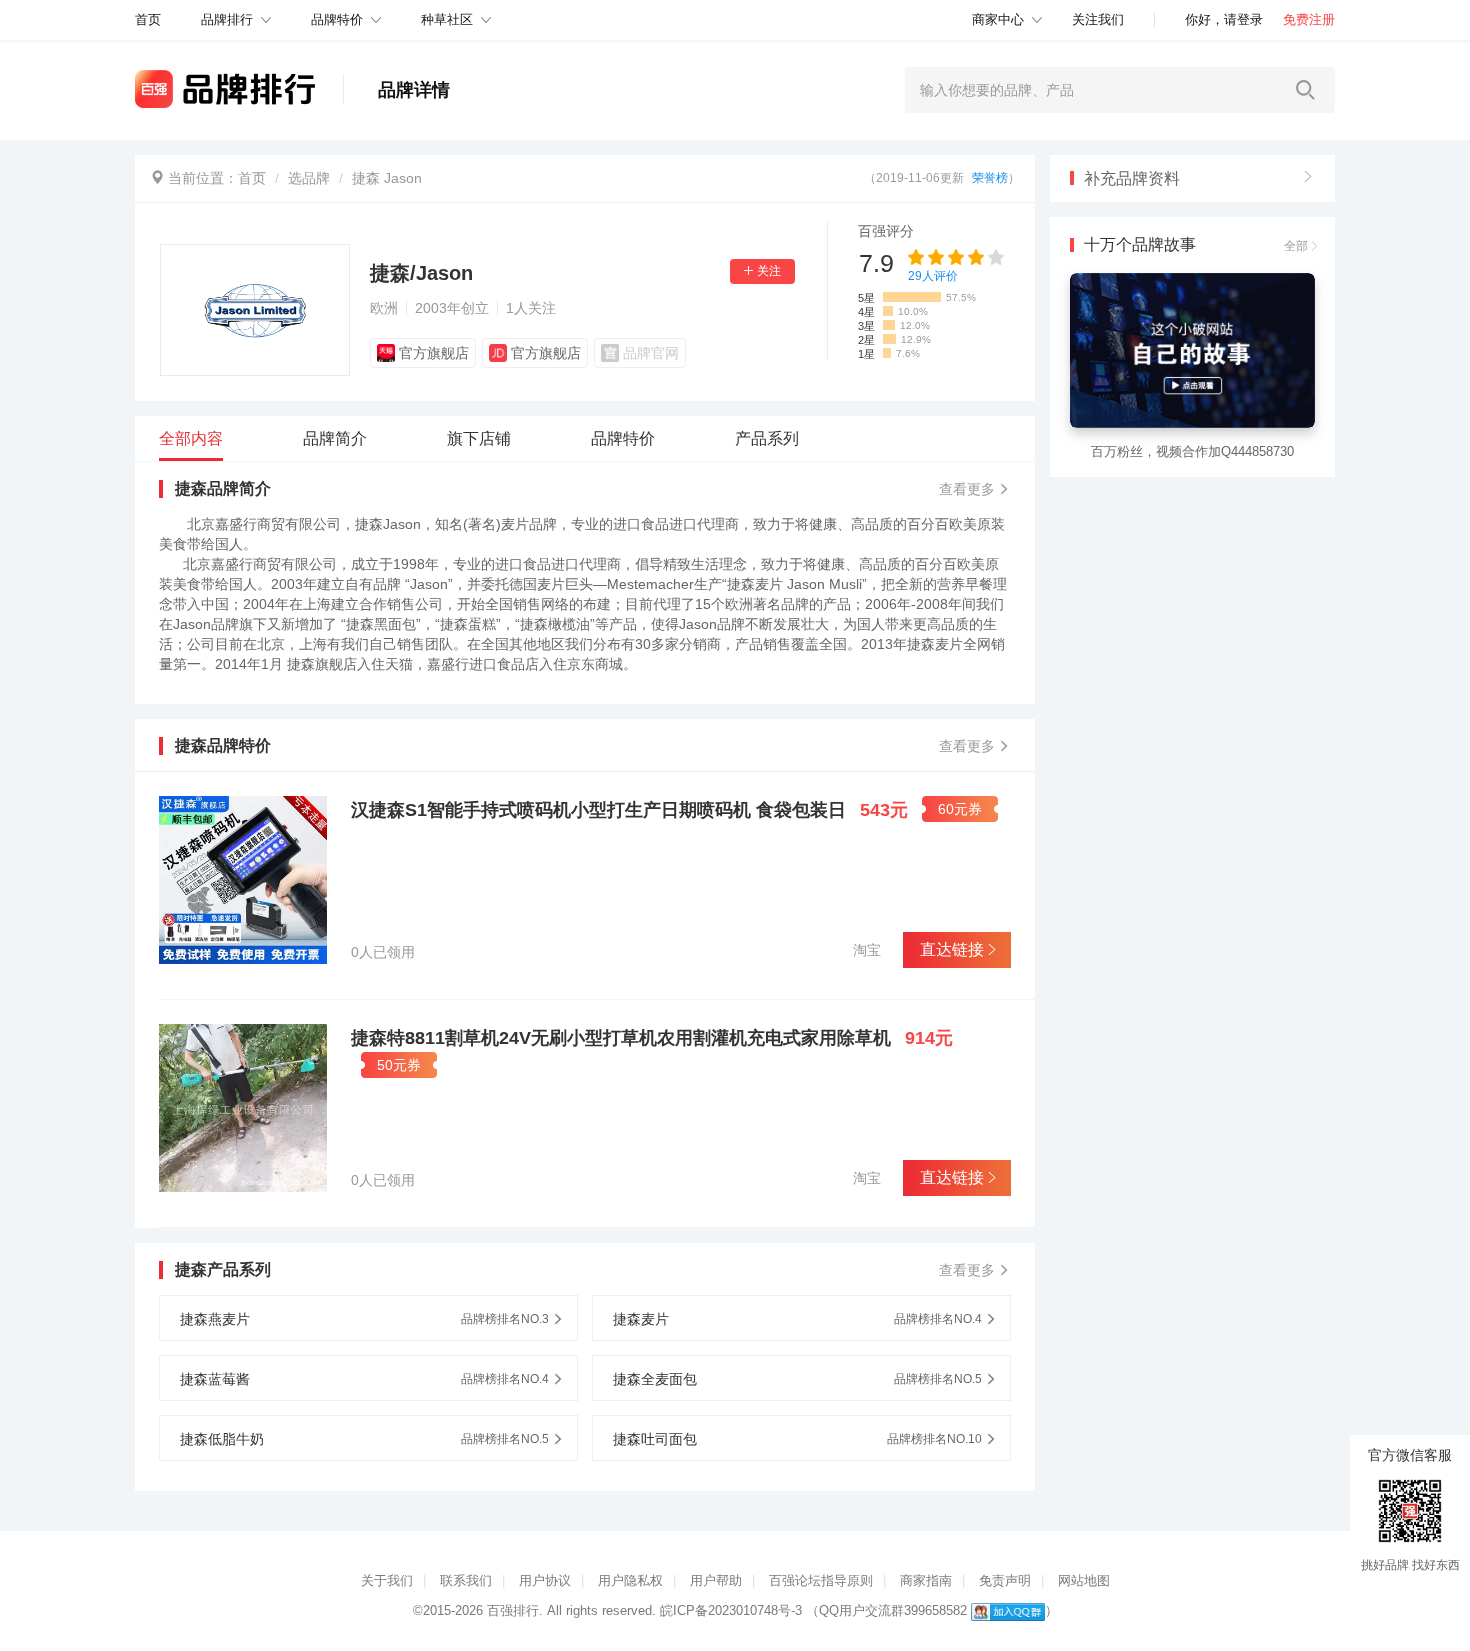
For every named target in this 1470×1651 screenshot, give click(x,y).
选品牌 (309, 178)
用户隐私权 (630, 1580)
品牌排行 (227, 19)
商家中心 (998, 19)
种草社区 (447, 19)
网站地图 (1084, 1580)
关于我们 (387, 1580)
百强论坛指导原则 (821, 1580)
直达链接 (952, 949)
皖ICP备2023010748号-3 (731, 1610)
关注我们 (1098, 19)
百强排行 (513, 1610)
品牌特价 (337, 19)
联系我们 (466, 1580)
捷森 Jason (387, 178)
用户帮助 (716, 1580)
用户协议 (545, 1580)
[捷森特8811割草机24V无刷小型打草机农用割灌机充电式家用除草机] (243, 1108)
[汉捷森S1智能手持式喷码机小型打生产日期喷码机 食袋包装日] (243, 880)
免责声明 (1005, 1580)
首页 (252, 178)
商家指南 (926, 1580)
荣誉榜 (990, 178)
